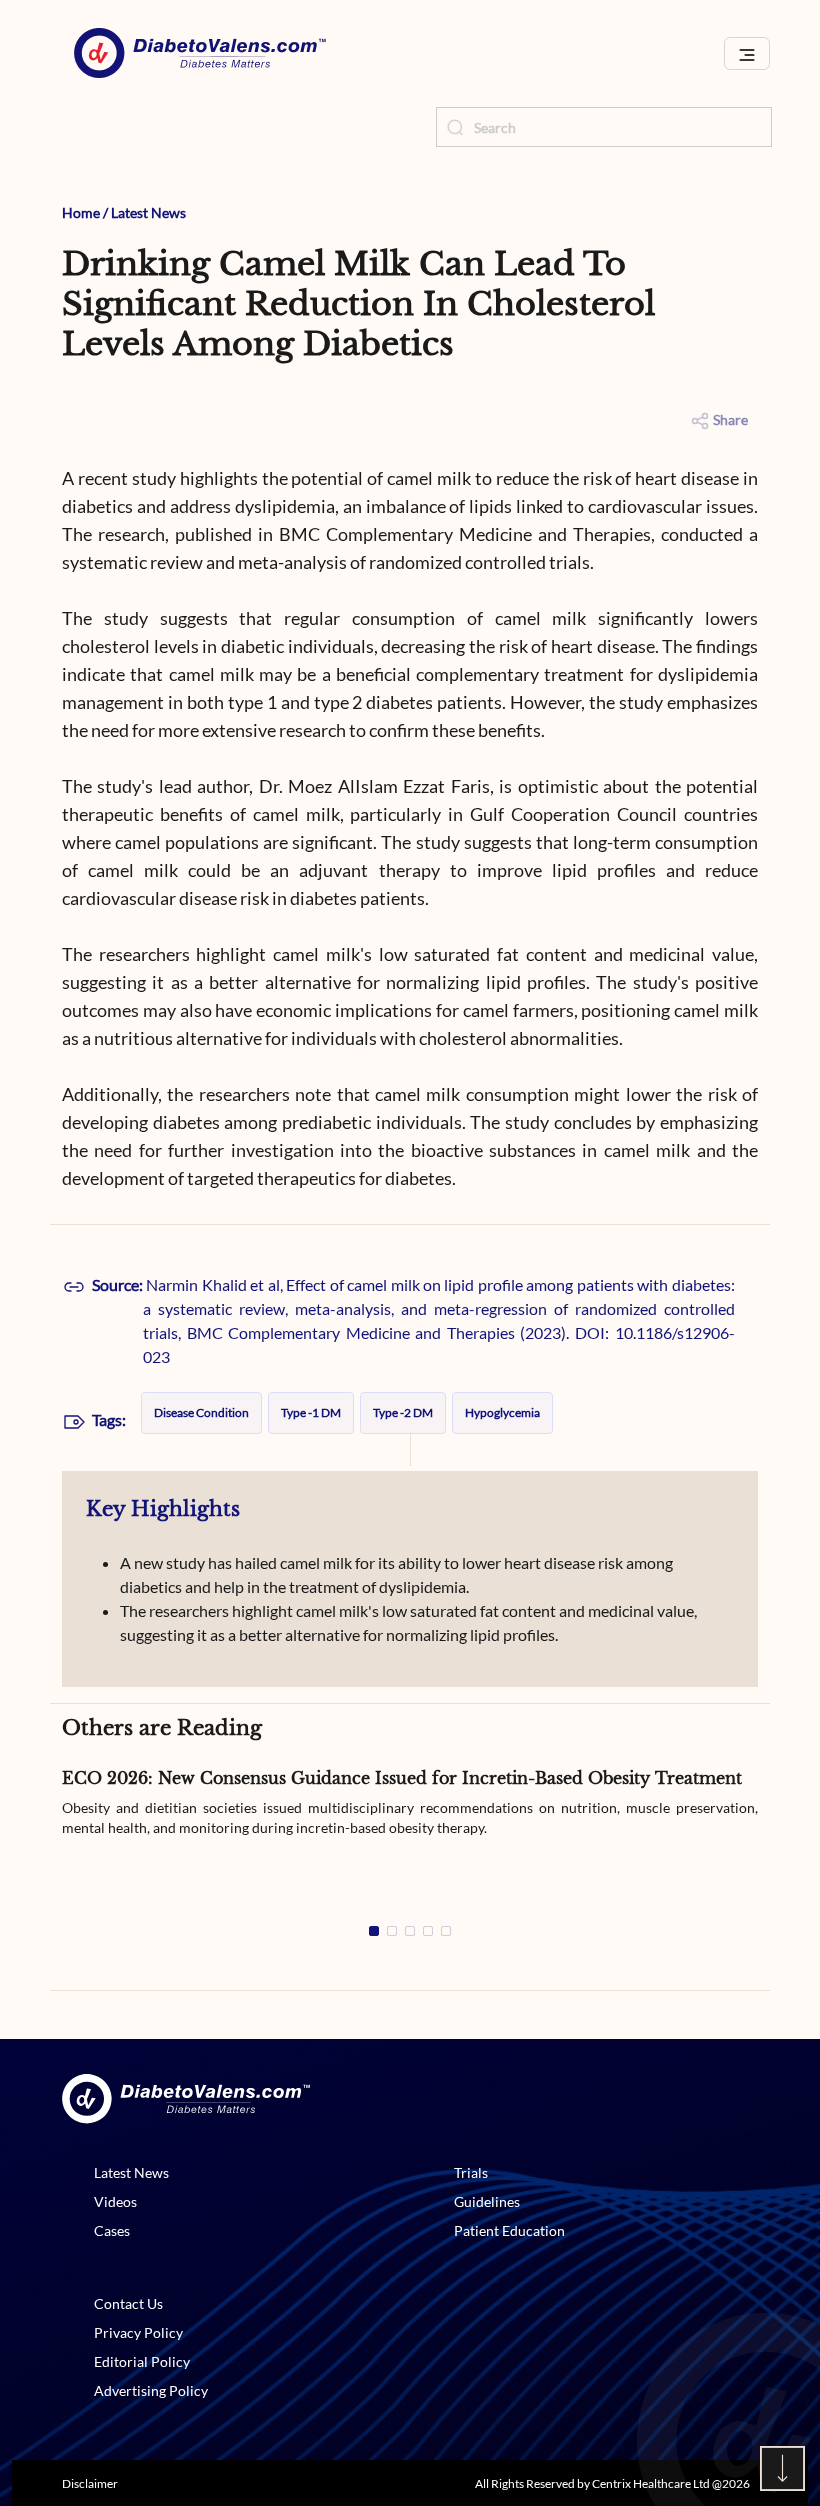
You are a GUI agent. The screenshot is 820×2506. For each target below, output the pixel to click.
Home (81, 212)
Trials (471, 2172)
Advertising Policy (151, 2390)
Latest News (148, 212)
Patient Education (509, 2230)
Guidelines (487, 2201)
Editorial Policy (142, 2361)
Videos (115, 2201)
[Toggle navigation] (747, 53)
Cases (112, 2230)
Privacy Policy (138, 2332)
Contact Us (128, 2303)
